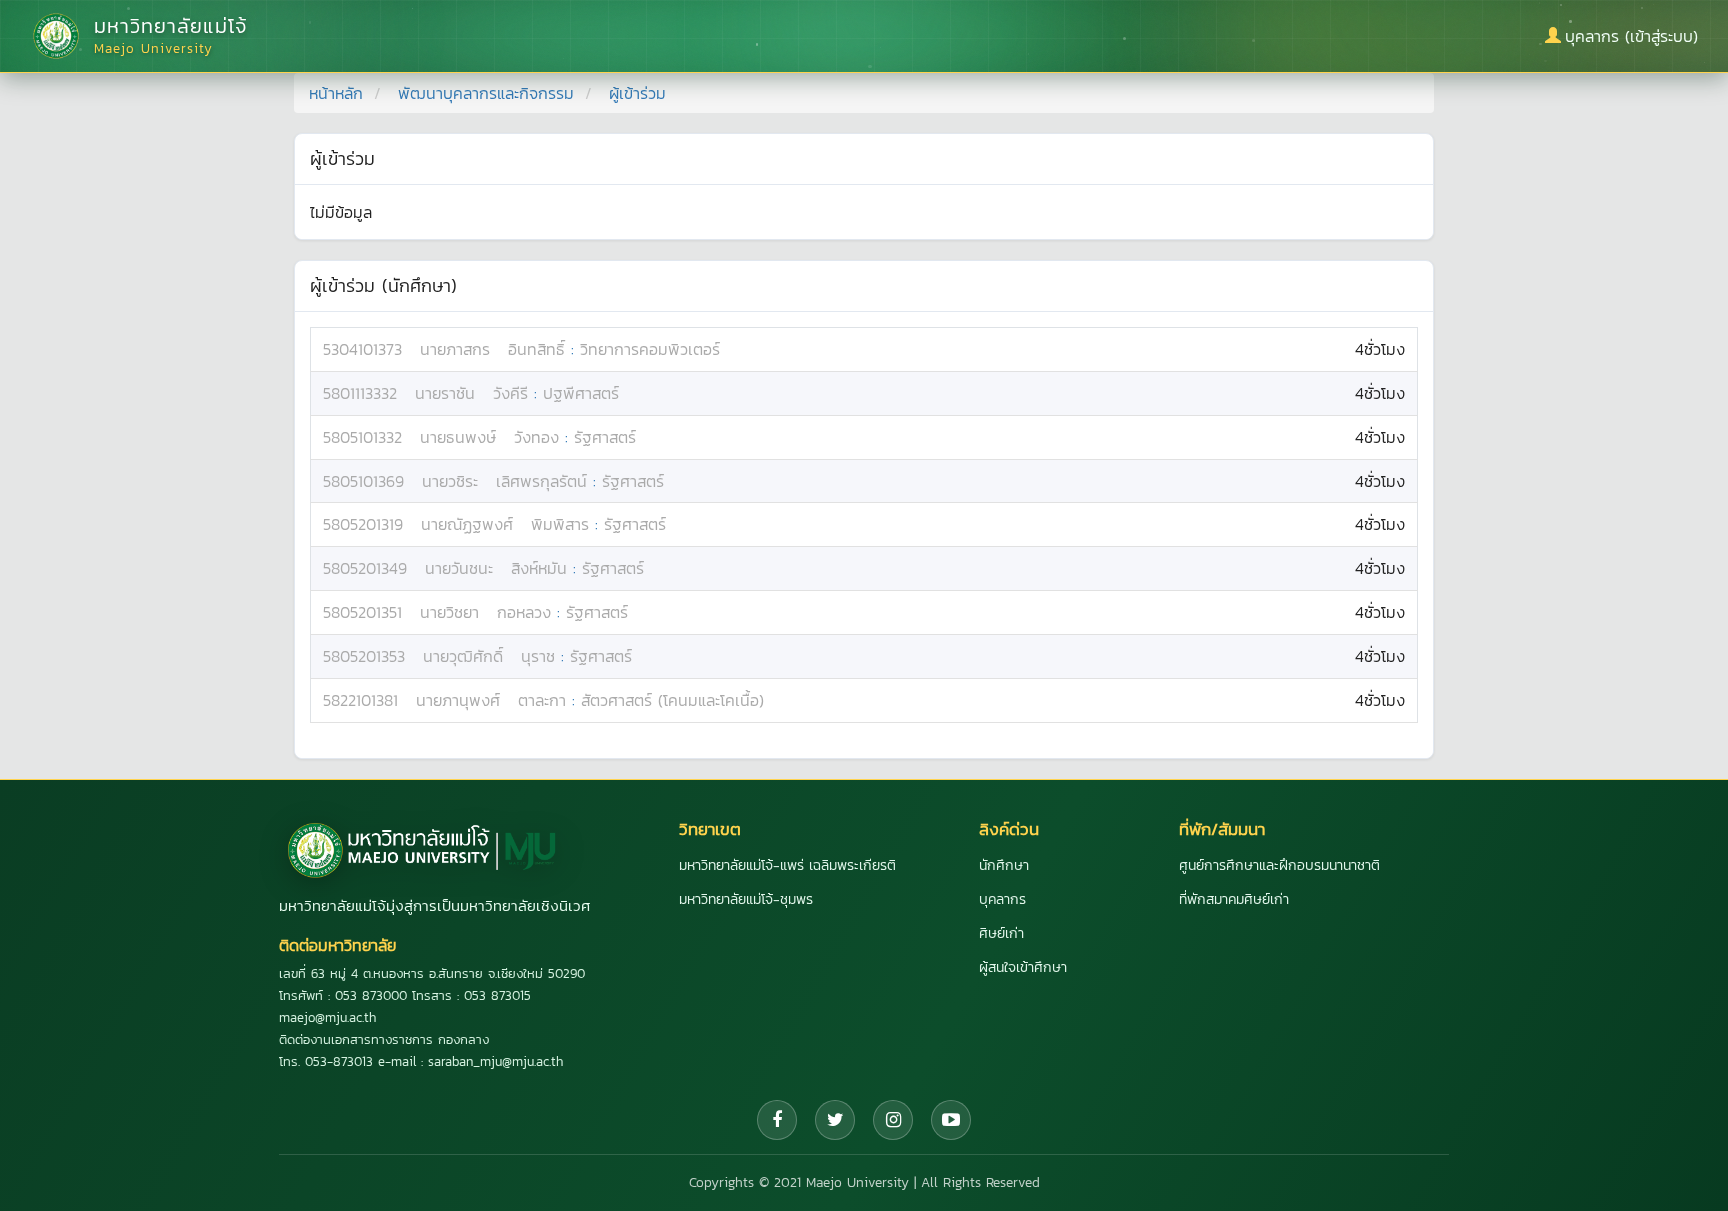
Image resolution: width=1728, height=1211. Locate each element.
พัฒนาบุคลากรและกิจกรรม (486, 93)
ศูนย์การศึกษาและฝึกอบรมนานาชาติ (1279, 865)
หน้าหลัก (336, 93)
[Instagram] (893, 1120)
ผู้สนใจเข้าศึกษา (1023, 967)
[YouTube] (951, 1120)
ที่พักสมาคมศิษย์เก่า (1234, 899)
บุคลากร (1002, 899)
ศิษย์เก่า (1001, 933)
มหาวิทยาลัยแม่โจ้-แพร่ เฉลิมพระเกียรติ (787, 865)
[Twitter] (835, 1120)
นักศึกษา (1004, 865)
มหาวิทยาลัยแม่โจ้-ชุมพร (746, 899)
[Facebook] (777, 1120)
